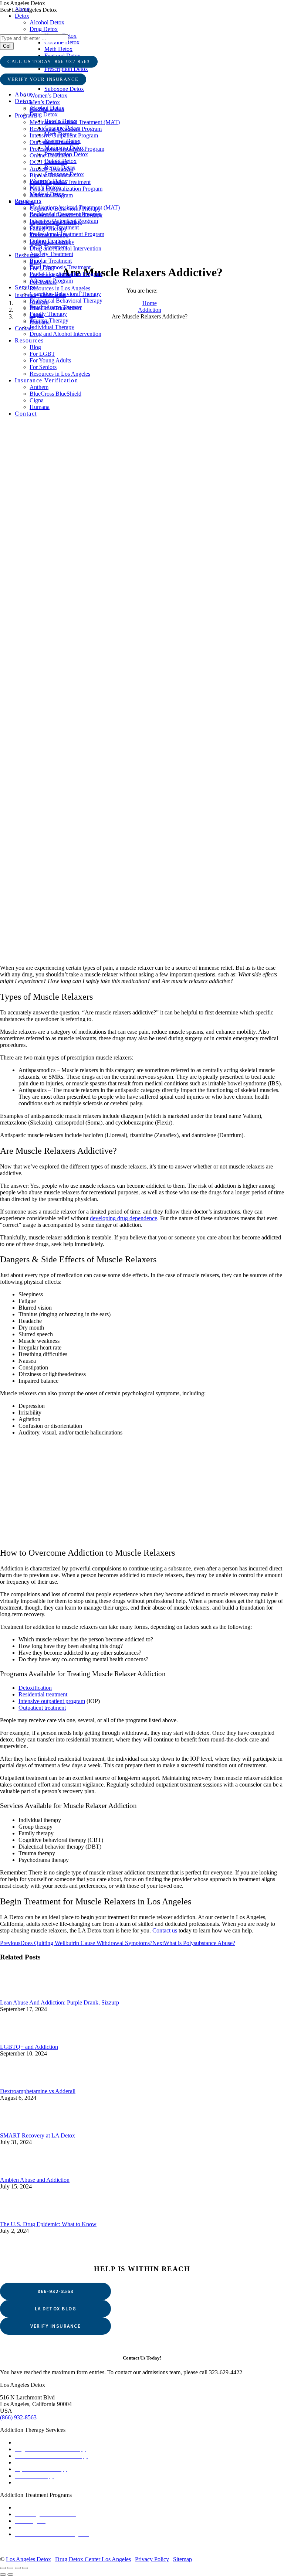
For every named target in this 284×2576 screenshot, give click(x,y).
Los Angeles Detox (28, 2559)
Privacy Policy (152, 2559)
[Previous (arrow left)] (3, 2575)
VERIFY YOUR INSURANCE (43, 79)
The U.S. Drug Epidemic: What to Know (48, 2224)
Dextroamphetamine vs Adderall (38, 2091)
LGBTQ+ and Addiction (29, 2047)
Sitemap (182, 2559)
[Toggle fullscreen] (18, 2568)
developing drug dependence (124, 1218)
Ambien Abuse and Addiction (35, 2180)
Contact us (165, 1930)
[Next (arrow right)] (10, 2575)
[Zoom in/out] (25, 2568)
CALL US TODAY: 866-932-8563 (49, 62)
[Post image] (142, 1996)
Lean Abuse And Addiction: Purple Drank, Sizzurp (60, 2002)
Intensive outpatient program (52, 1701)
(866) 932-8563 (18, 2417)
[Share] (10, 2568)
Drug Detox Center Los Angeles (93, 2559)
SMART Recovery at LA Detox (38, 2135)
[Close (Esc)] (3, 2568)
